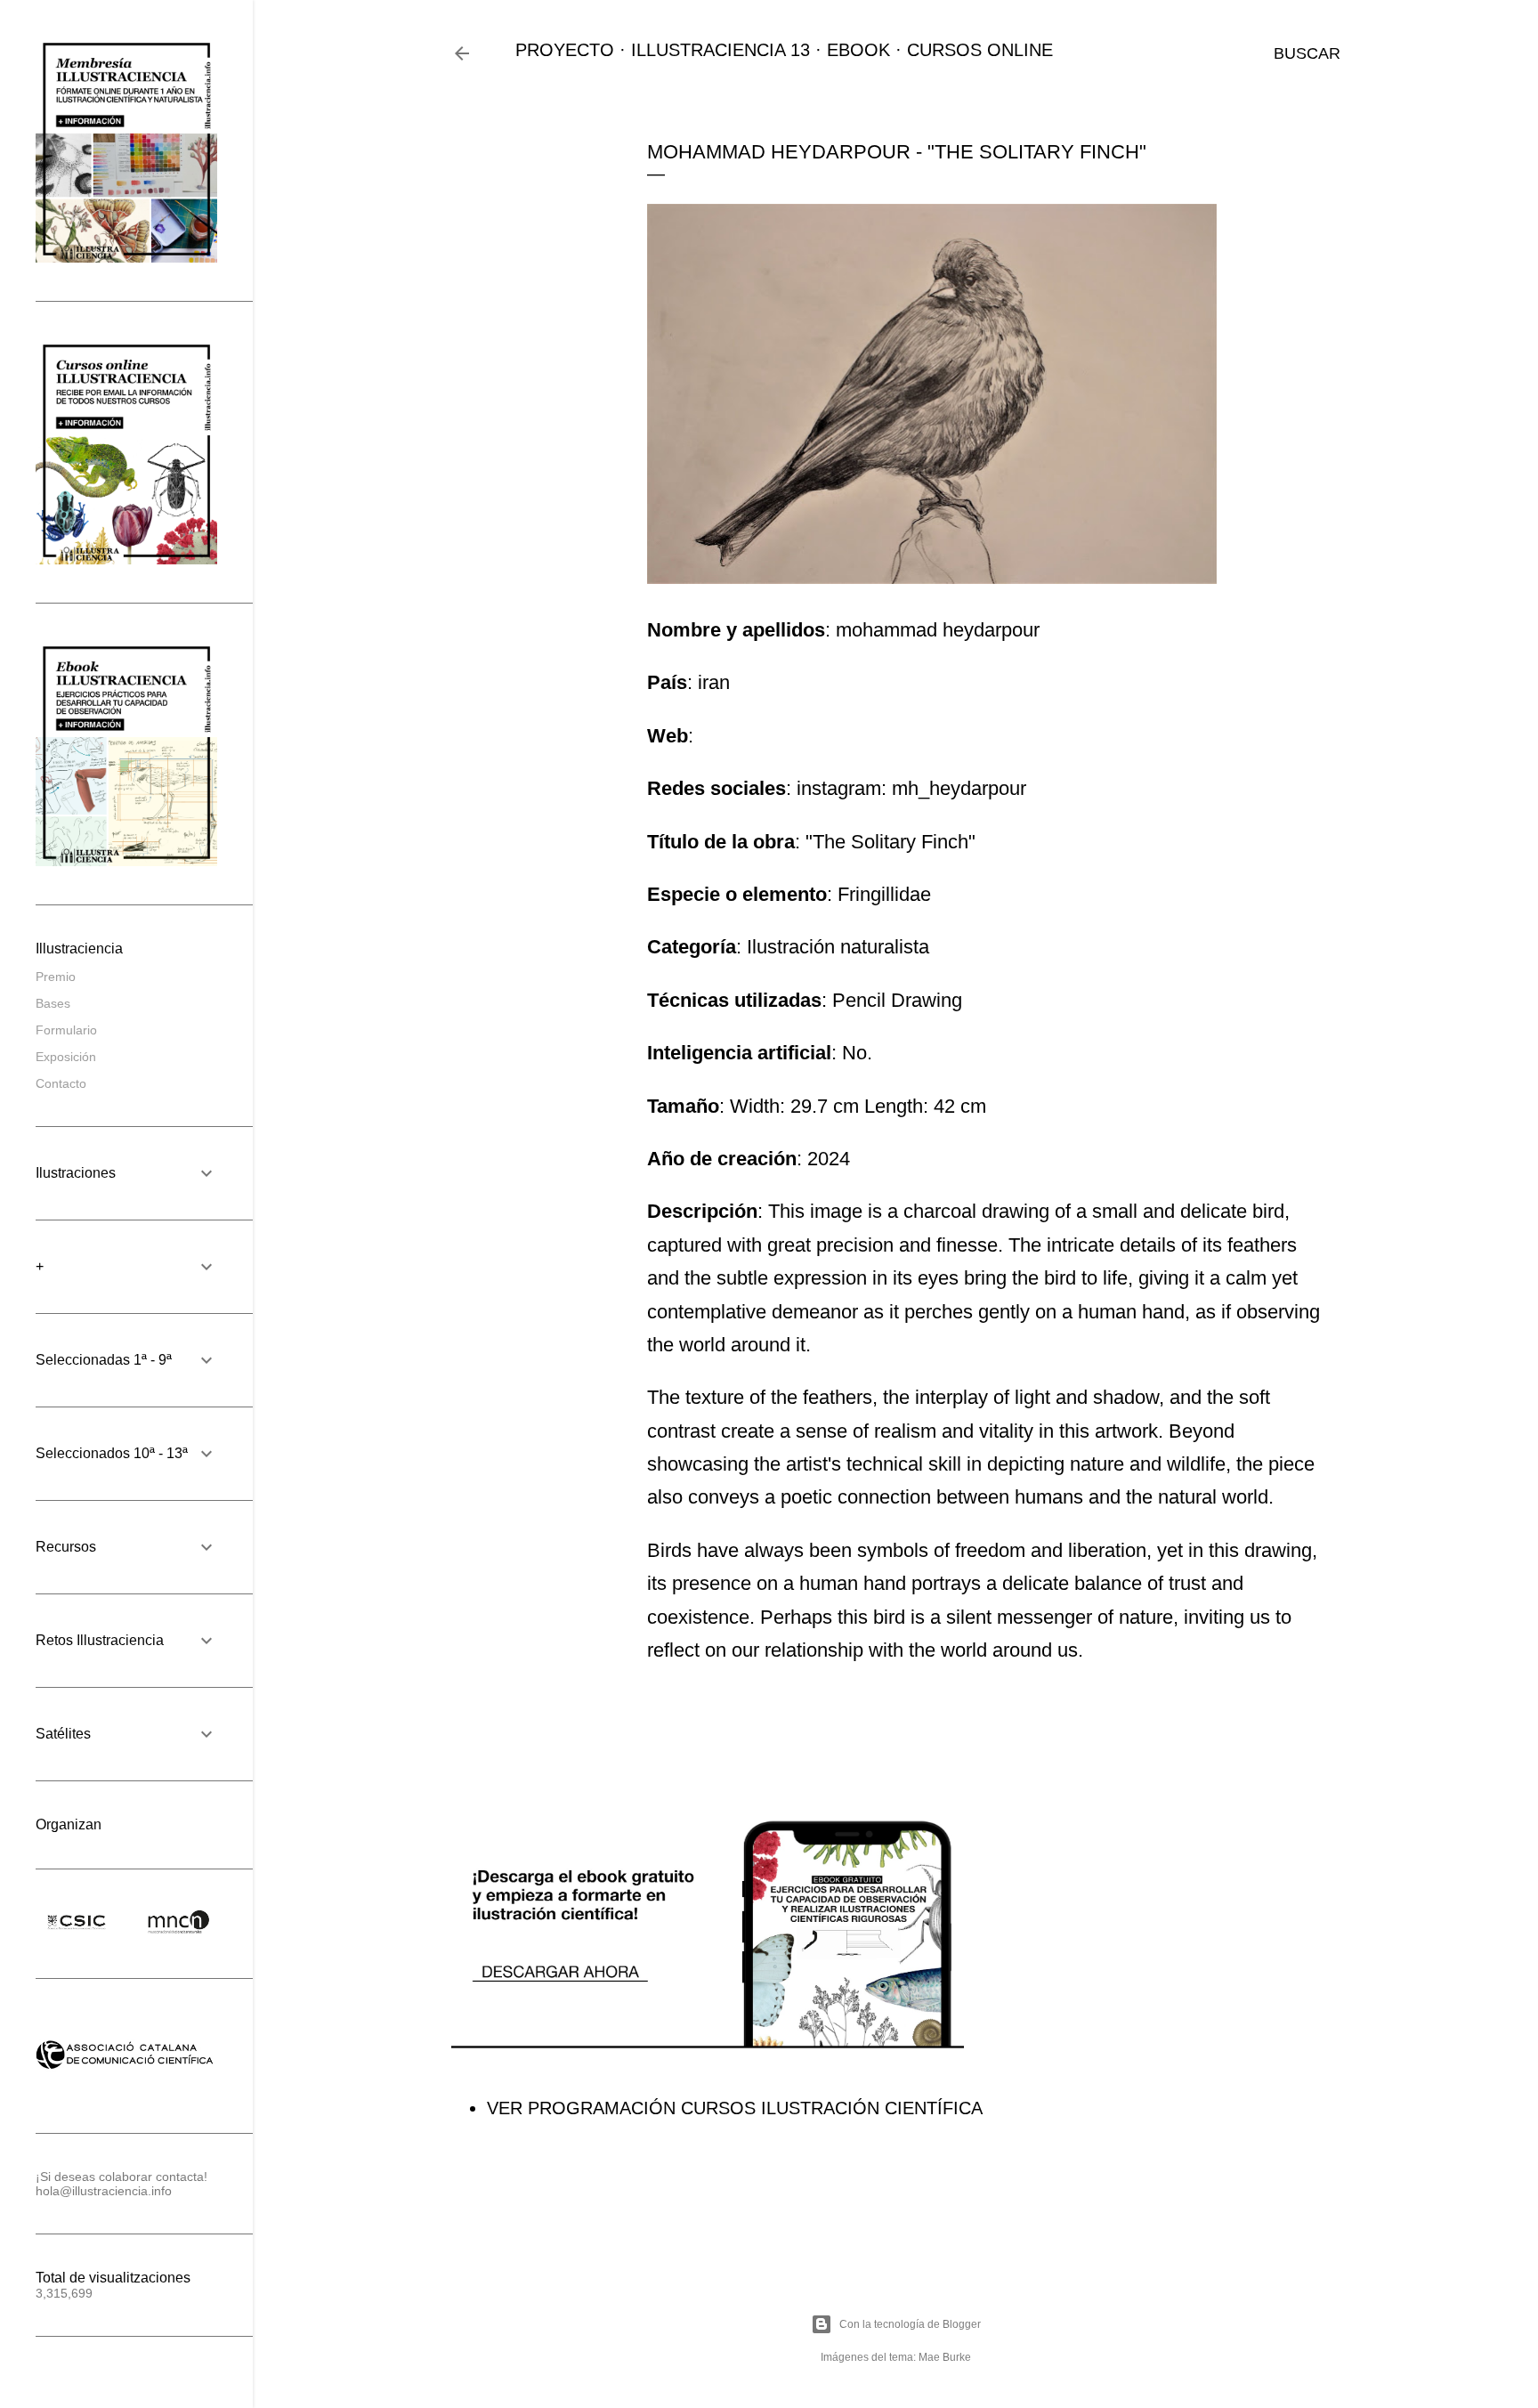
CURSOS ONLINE (980, 50)
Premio (56, 977)
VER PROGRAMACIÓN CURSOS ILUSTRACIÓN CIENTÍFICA (735, 2108)
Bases (53, 1003)
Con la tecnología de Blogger (910, 2324)
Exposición (66, 1057)
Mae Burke (945, 2357)
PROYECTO (565, 50)
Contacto (61, 1083)
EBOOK (858, 50)
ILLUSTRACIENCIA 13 (720, 50)
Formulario (66, 1030)
